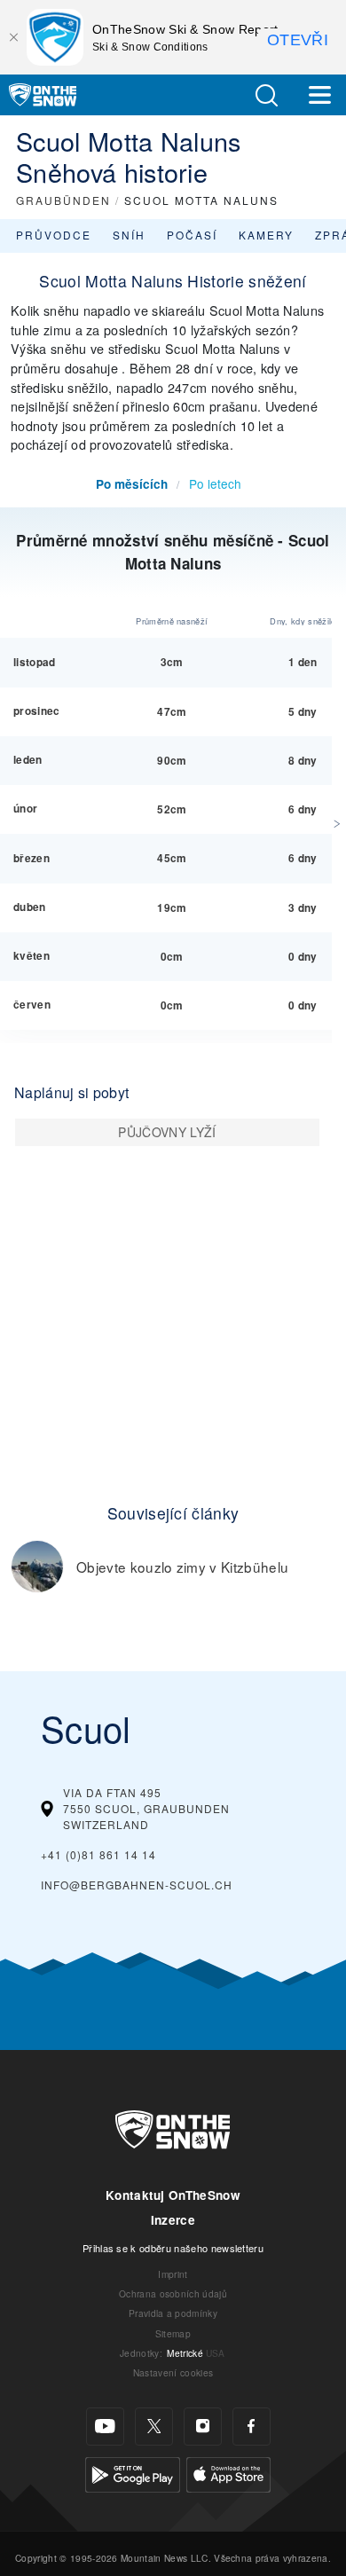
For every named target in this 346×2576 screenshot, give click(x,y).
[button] (266, 95)
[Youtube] (105, 2427)
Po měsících (132, 484)
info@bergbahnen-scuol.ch (137, 1885)
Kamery (266, 235)
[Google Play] (133, 2472)
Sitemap (173, 2333)
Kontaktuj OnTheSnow (173, 2195)
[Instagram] (203, 2427)
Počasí (192, 235)
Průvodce (54, 235)
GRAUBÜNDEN (63, 200)
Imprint (173, 2274)
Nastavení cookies (173, 2372)
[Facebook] (252, 2427)
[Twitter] (154, 2427)
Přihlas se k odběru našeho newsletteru (173, 2248)
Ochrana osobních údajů (173, 2293)
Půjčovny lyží (167, 1132)
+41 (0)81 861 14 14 (98, 1854)
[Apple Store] (228, 2472)
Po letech (215, 483)
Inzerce (173, 2220)
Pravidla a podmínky (173, 2313)
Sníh (129, 235)
